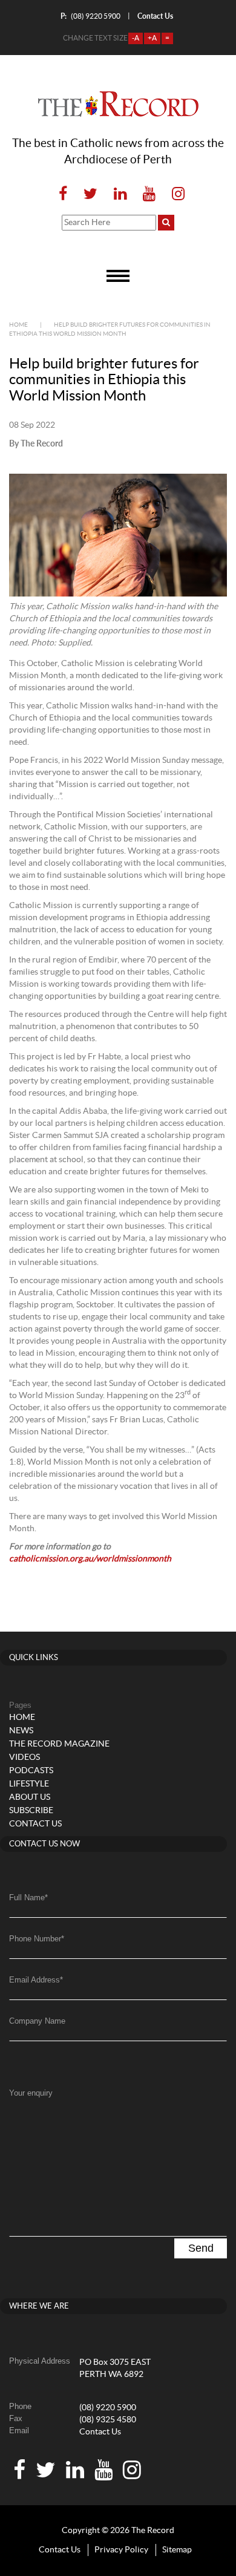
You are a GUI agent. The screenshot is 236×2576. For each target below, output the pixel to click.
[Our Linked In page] (120, 195)
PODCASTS (31, 1771)
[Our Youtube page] (149, 195)
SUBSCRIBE (31, 1811)
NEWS (21, 1731)
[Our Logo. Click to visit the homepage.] (118, 104)
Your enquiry (31, 2093)
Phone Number (37, 1939)
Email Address (36, 1980)
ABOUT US (30, 1797)
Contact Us (100, 2432)
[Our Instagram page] (175, 195)
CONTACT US (35, 1824)
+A (152, 38)
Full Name (28, 1898)
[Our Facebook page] (63, 195)
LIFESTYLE (29, 1784)
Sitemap (177, 2550)
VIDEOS (25, 1757)
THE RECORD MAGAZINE (59, 1744)
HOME (22, 1718)
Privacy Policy (121, 2550)
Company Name (37, 2021)
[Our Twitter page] (90, 195)
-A (136, 38)
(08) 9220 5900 (90, 16)
